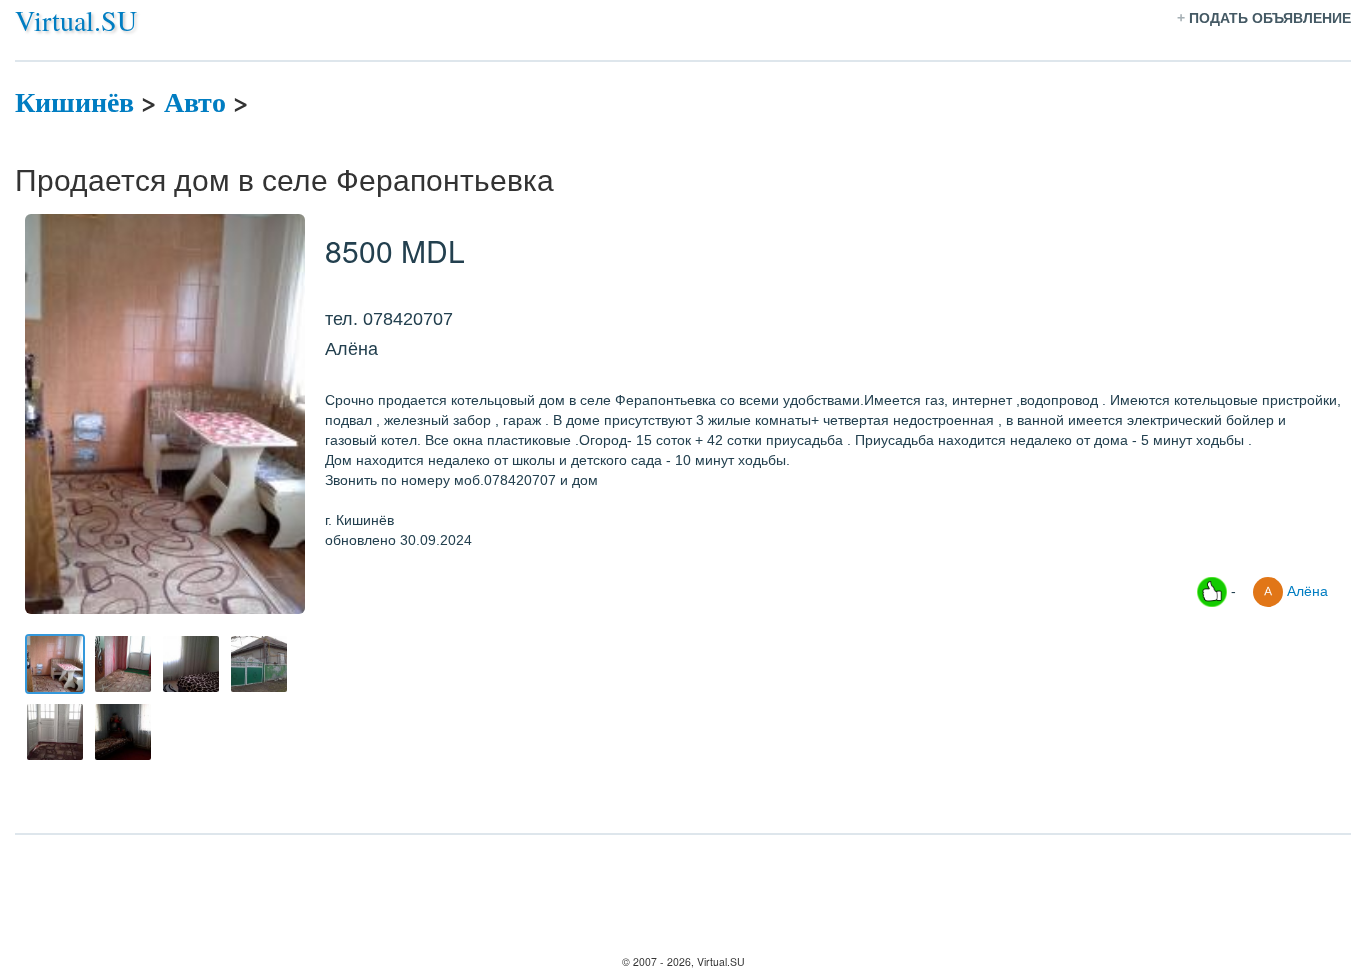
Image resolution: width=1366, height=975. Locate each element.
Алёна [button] (1305, 590)
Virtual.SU (76, 20)
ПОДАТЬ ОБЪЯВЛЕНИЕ (1270, 18)
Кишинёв (74, 101)
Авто (195, 101)
